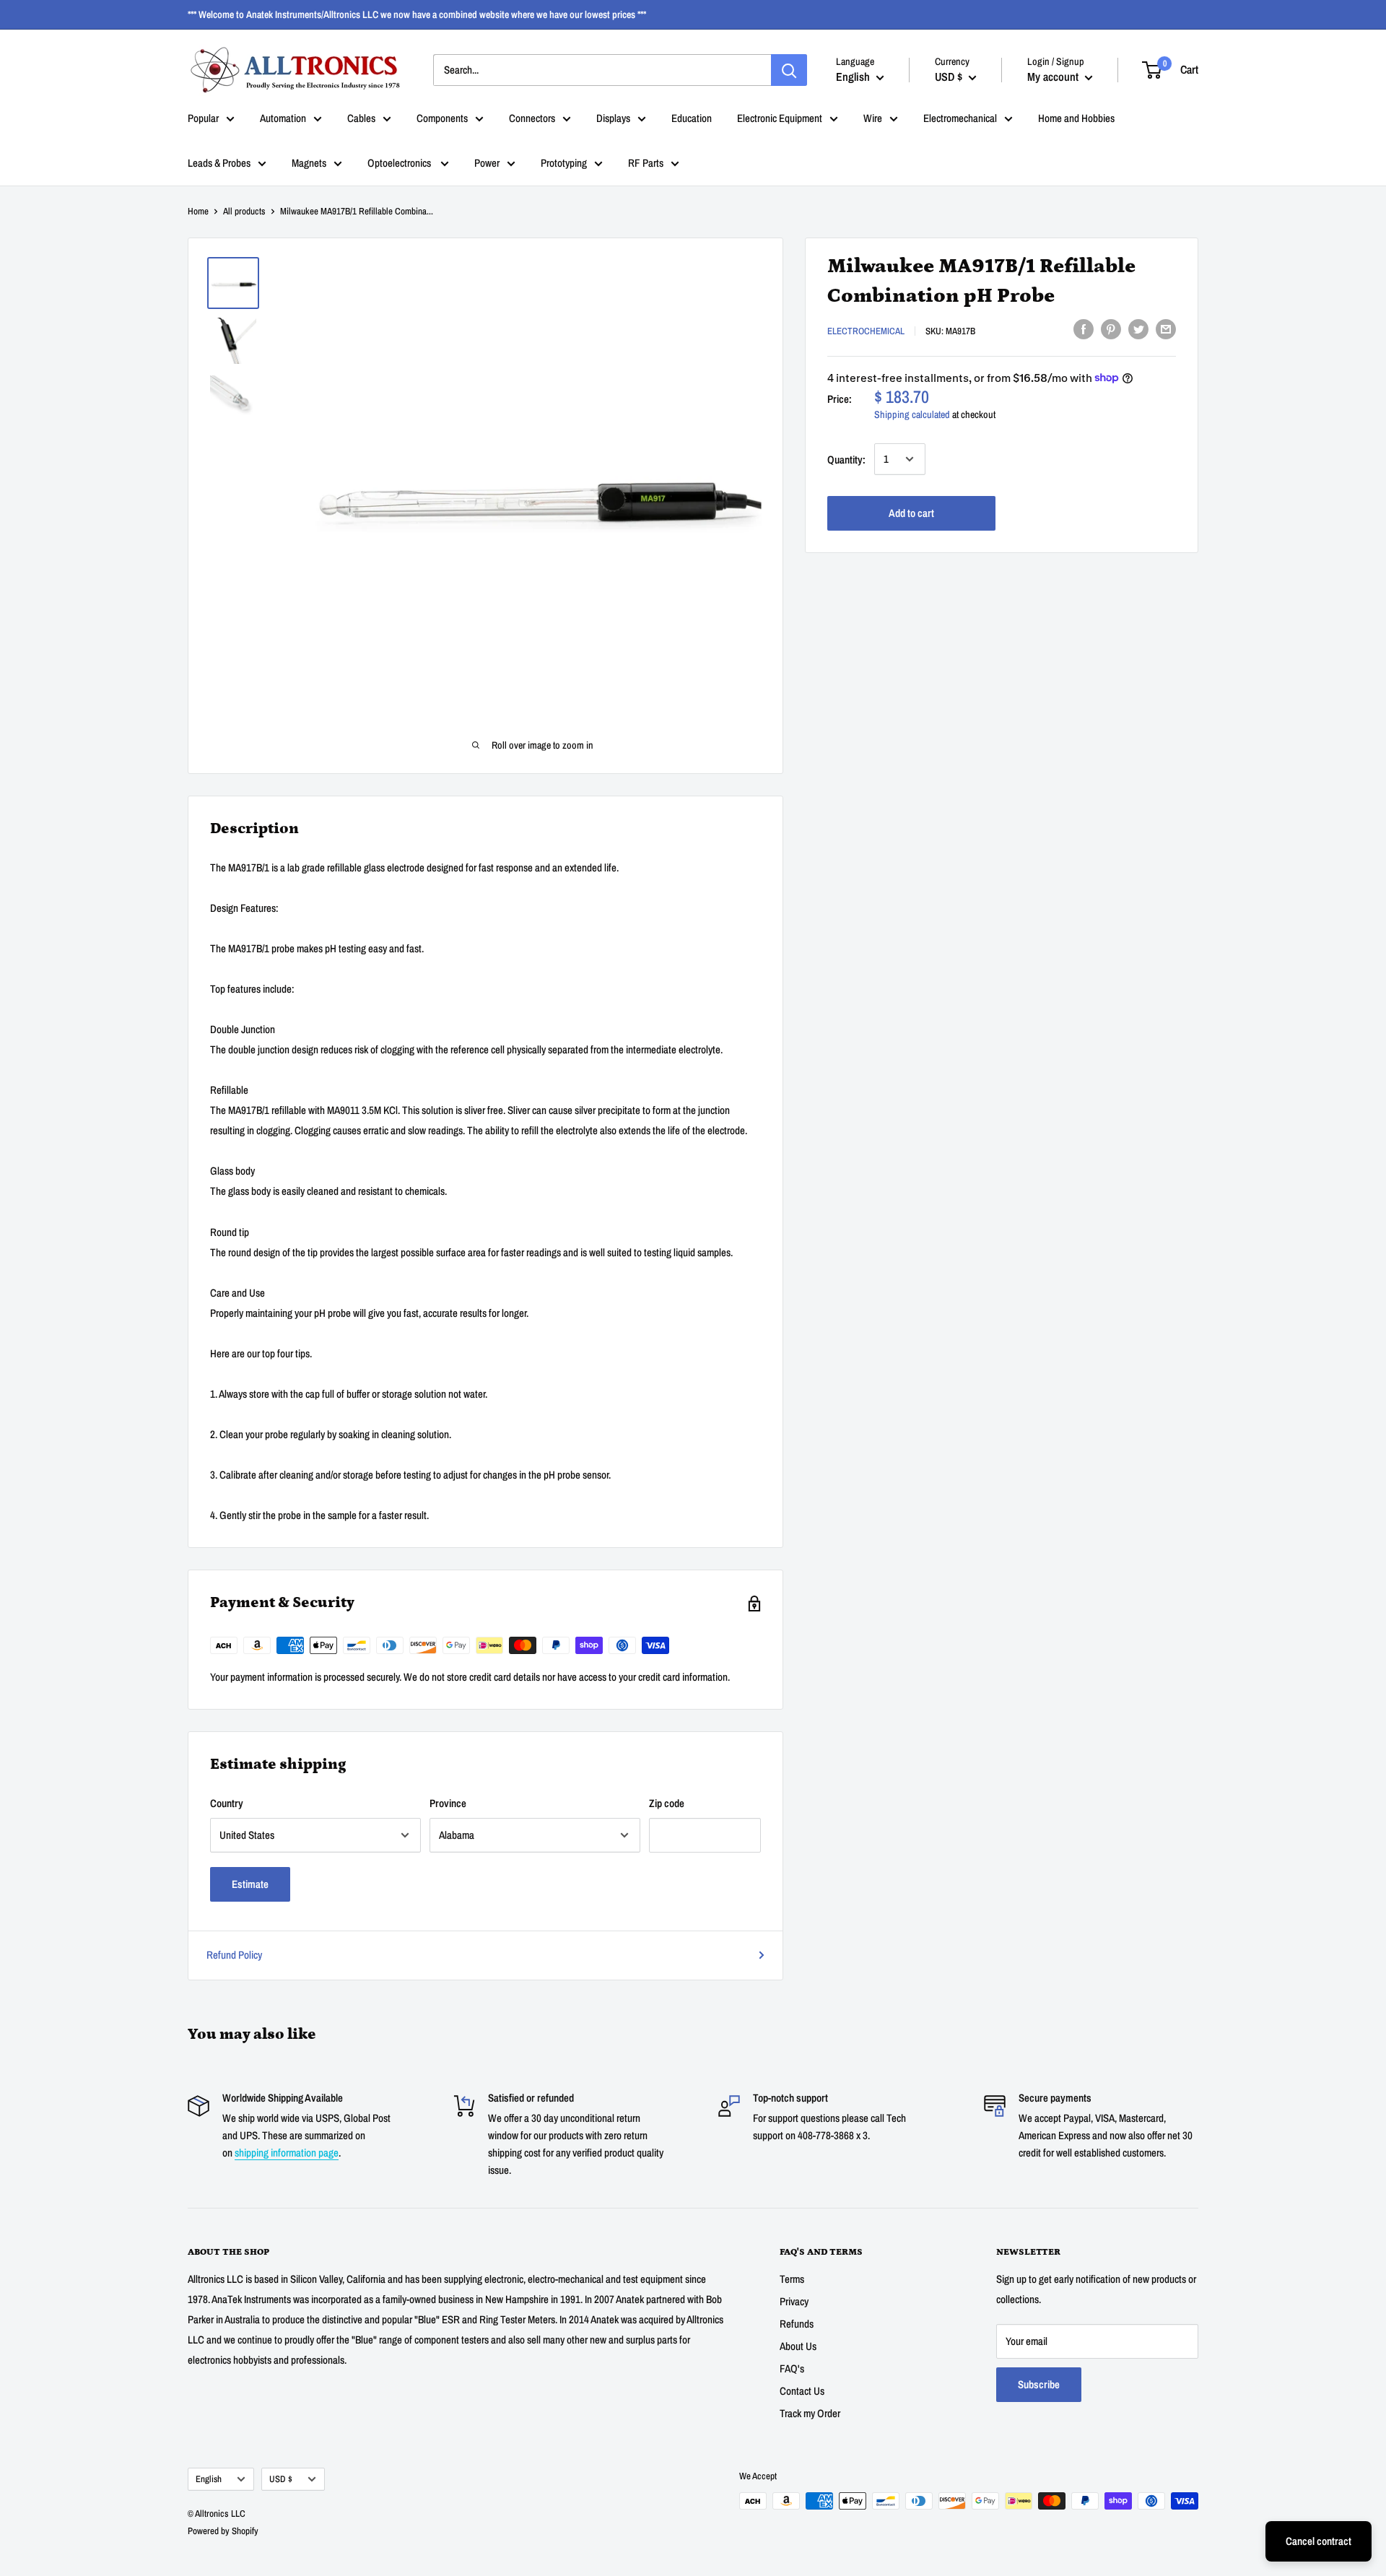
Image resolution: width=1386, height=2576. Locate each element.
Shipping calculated (912, 414)
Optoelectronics (400, 163)
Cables (361, 118)
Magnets (309, 163)
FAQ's (792, 2368)
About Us (798, 2346)
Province (448, 1803)
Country (227, 1803)
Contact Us (802, 2391)
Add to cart (911, 512)
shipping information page (287, 2153)
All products (244, 211)
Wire (873, 118)
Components (442, 118)
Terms (792, 2279)
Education (692, 118)
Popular (203, 118)
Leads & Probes (219, 163)
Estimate (250, 1884)
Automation (283, 118)
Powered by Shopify (223, 2531)
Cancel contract (1319, 2541)
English (209, 2479)
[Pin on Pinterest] (1111, 329)
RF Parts (646, 163)
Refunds (797, 2324)
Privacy (794, 2301)
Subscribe (1039, 2384)
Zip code (667, 1803)
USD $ (281, 2479)
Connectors (532, 118)
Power (487, 163)
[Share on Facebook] (1084, 329)
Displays (613, 118)
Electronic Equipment (780, 118)
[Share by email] (1166, 329)
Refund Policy (234, 1955)
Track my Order (810, 2413)
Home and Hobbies (1076, 118)
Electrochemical (866, 330)
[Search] (789, 70)
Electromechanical (960, 118)
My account (1054, 77)
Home (198, 211)
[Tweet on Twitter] (1138, 329)
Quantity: (846, 459)
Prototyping (564, 163)
